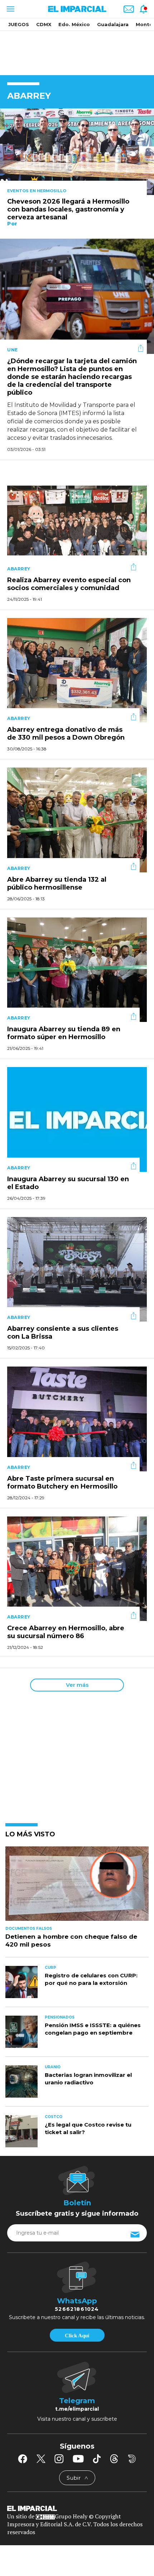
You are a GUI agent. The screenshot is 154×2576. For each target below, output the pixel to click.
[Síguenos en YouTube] (78, 2459)
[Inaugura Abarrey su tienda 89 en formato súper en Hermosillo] (77, 969)
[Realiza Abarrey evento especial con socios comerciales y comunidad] (77, 520)
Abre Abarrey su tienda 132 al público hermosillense (57, 883)
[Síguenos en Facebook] (23, 2459)
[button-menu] (10, 9)
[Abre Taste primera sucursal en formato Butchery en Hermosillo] (77, 1418)
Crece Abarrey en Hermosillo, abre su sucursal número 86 (66, 1632)
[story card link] (77, 152)
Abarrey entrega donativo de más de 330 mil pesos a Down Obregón (66, 734)
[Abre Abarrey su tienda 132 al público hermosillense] (77, 819)
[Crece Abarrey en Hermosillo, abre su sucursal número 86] (77, 1568)
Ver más (77, 1685)
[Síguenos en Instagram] (59, 2459)
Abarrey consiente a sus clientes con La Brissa (63, 1333)
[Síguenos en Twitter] (41, 2459)
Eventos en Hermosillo (37, 191)
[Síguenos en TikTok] (97, 2459)
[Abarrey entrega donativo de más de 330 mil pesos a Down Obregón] (77, 670)
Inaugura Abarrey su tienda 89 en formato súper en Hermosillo (64, 1033)
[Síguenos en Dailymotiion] (132, 2459)
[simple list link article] (77, 1887)
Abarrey (19, 569)
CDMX (44, 24)
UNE (13, 350)
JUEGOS (19, 24)
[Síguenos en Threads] (114, 2459)
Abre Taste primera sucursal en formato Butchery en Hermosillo (62, 1482)
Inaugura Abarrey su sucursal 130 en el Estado (68, 1183)
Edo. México (74, 24)
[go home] (77, 2508)
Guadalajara (113, 24)
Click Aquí (77, 2336)
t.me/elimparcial (77, 2409)
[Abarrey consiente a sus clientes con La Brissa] (77, 1269)
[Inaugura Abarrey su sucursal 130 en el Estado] (77, 1119)
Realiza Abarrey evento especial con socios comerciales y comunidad (69, 584)
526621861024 (77, 2309)
